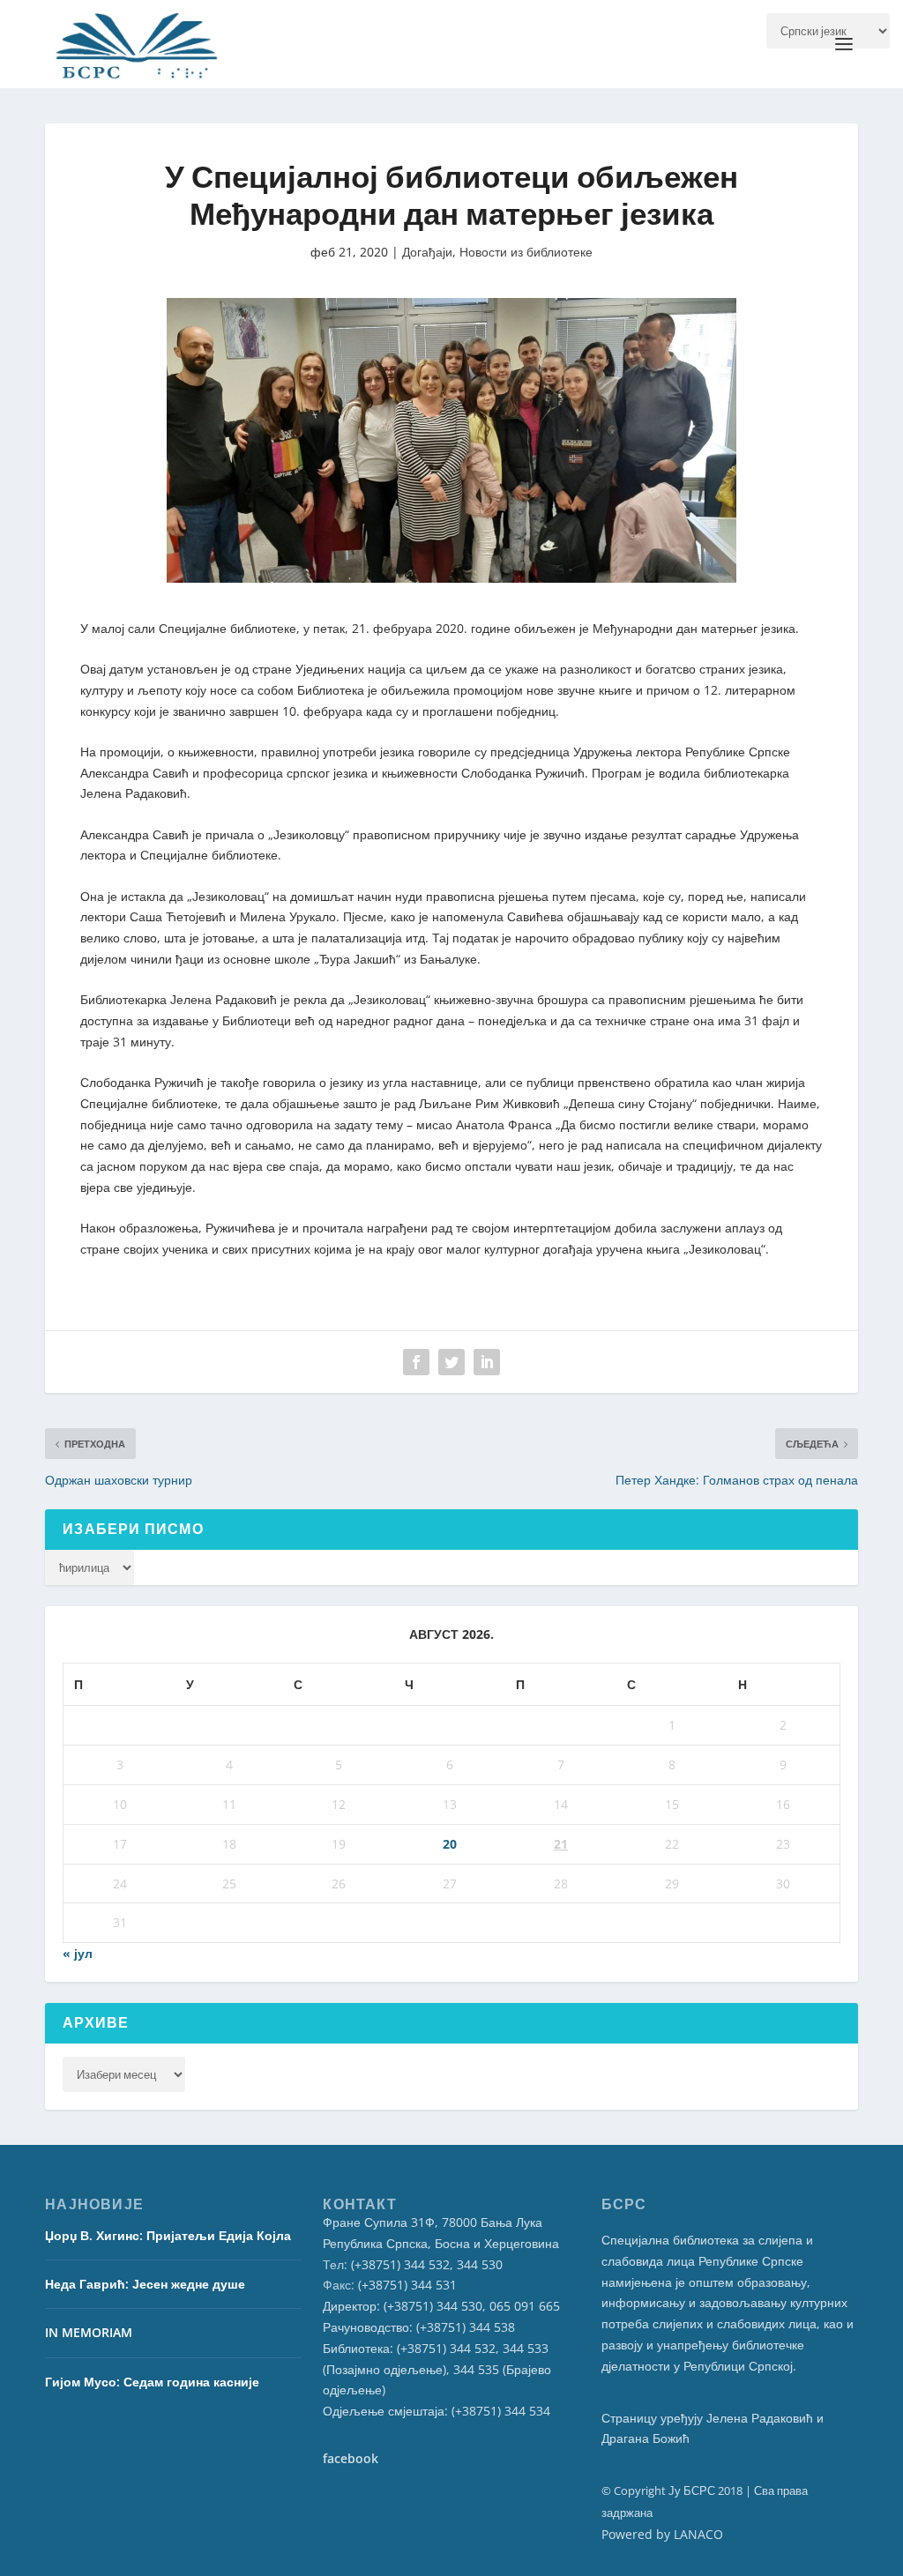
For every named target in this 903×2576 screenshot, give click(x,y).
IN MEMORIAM (89, 2332)
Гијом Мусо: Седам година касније (152, 2382)
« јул (78, 1953)
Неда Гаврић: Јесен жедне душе (145, 2284)
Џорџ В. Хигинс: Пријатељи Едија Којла (168, 2235)
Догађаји (427, 252)
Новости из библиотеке (526, 252)
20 (450, 1844)
